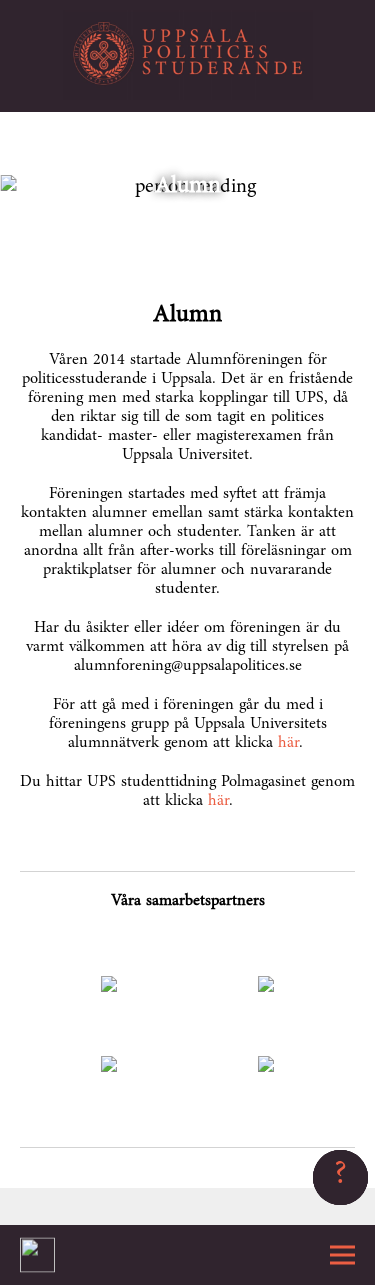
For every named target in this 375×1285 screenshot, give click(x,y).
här (288, 743)
